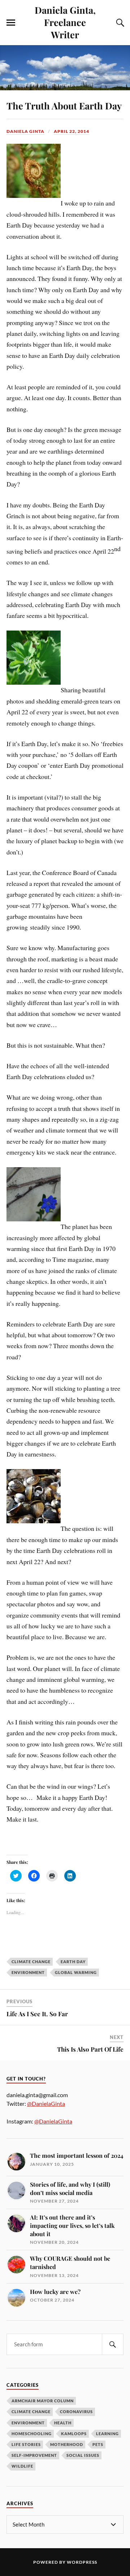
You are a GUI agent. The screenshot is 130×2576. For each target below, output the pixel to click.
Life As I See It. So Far (37, 2014)
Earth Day (73, 1962)
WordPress (82, 2562)
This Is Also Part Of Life (90, 2049)
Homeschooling (32, 2434)
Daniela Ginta (25, 131)
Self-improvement (34, 2455)
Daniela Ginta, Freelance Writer (65, 22)
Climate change (31, 2412)
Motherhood (67, 2444)
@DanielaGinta (46, 2103)
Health (63, 2423)
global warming (76, 1972)
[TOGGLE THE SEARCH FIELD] (119, 23)
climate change (31, 1962)
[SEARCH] (113, 2344)
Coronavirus (76, 2412)
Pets (98, 2444)
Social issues (83, 2455)
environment (28, 1972)
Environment (28, 2423)
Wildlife (22, 2466)
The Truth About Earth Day (64, 105)
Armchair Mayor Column (43, 2401)
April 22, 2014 (71, 131)
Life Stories (26, 2444)
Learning (107, 2434)
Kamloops (74, 2434)
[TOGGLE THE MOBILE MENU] (11, 23)
